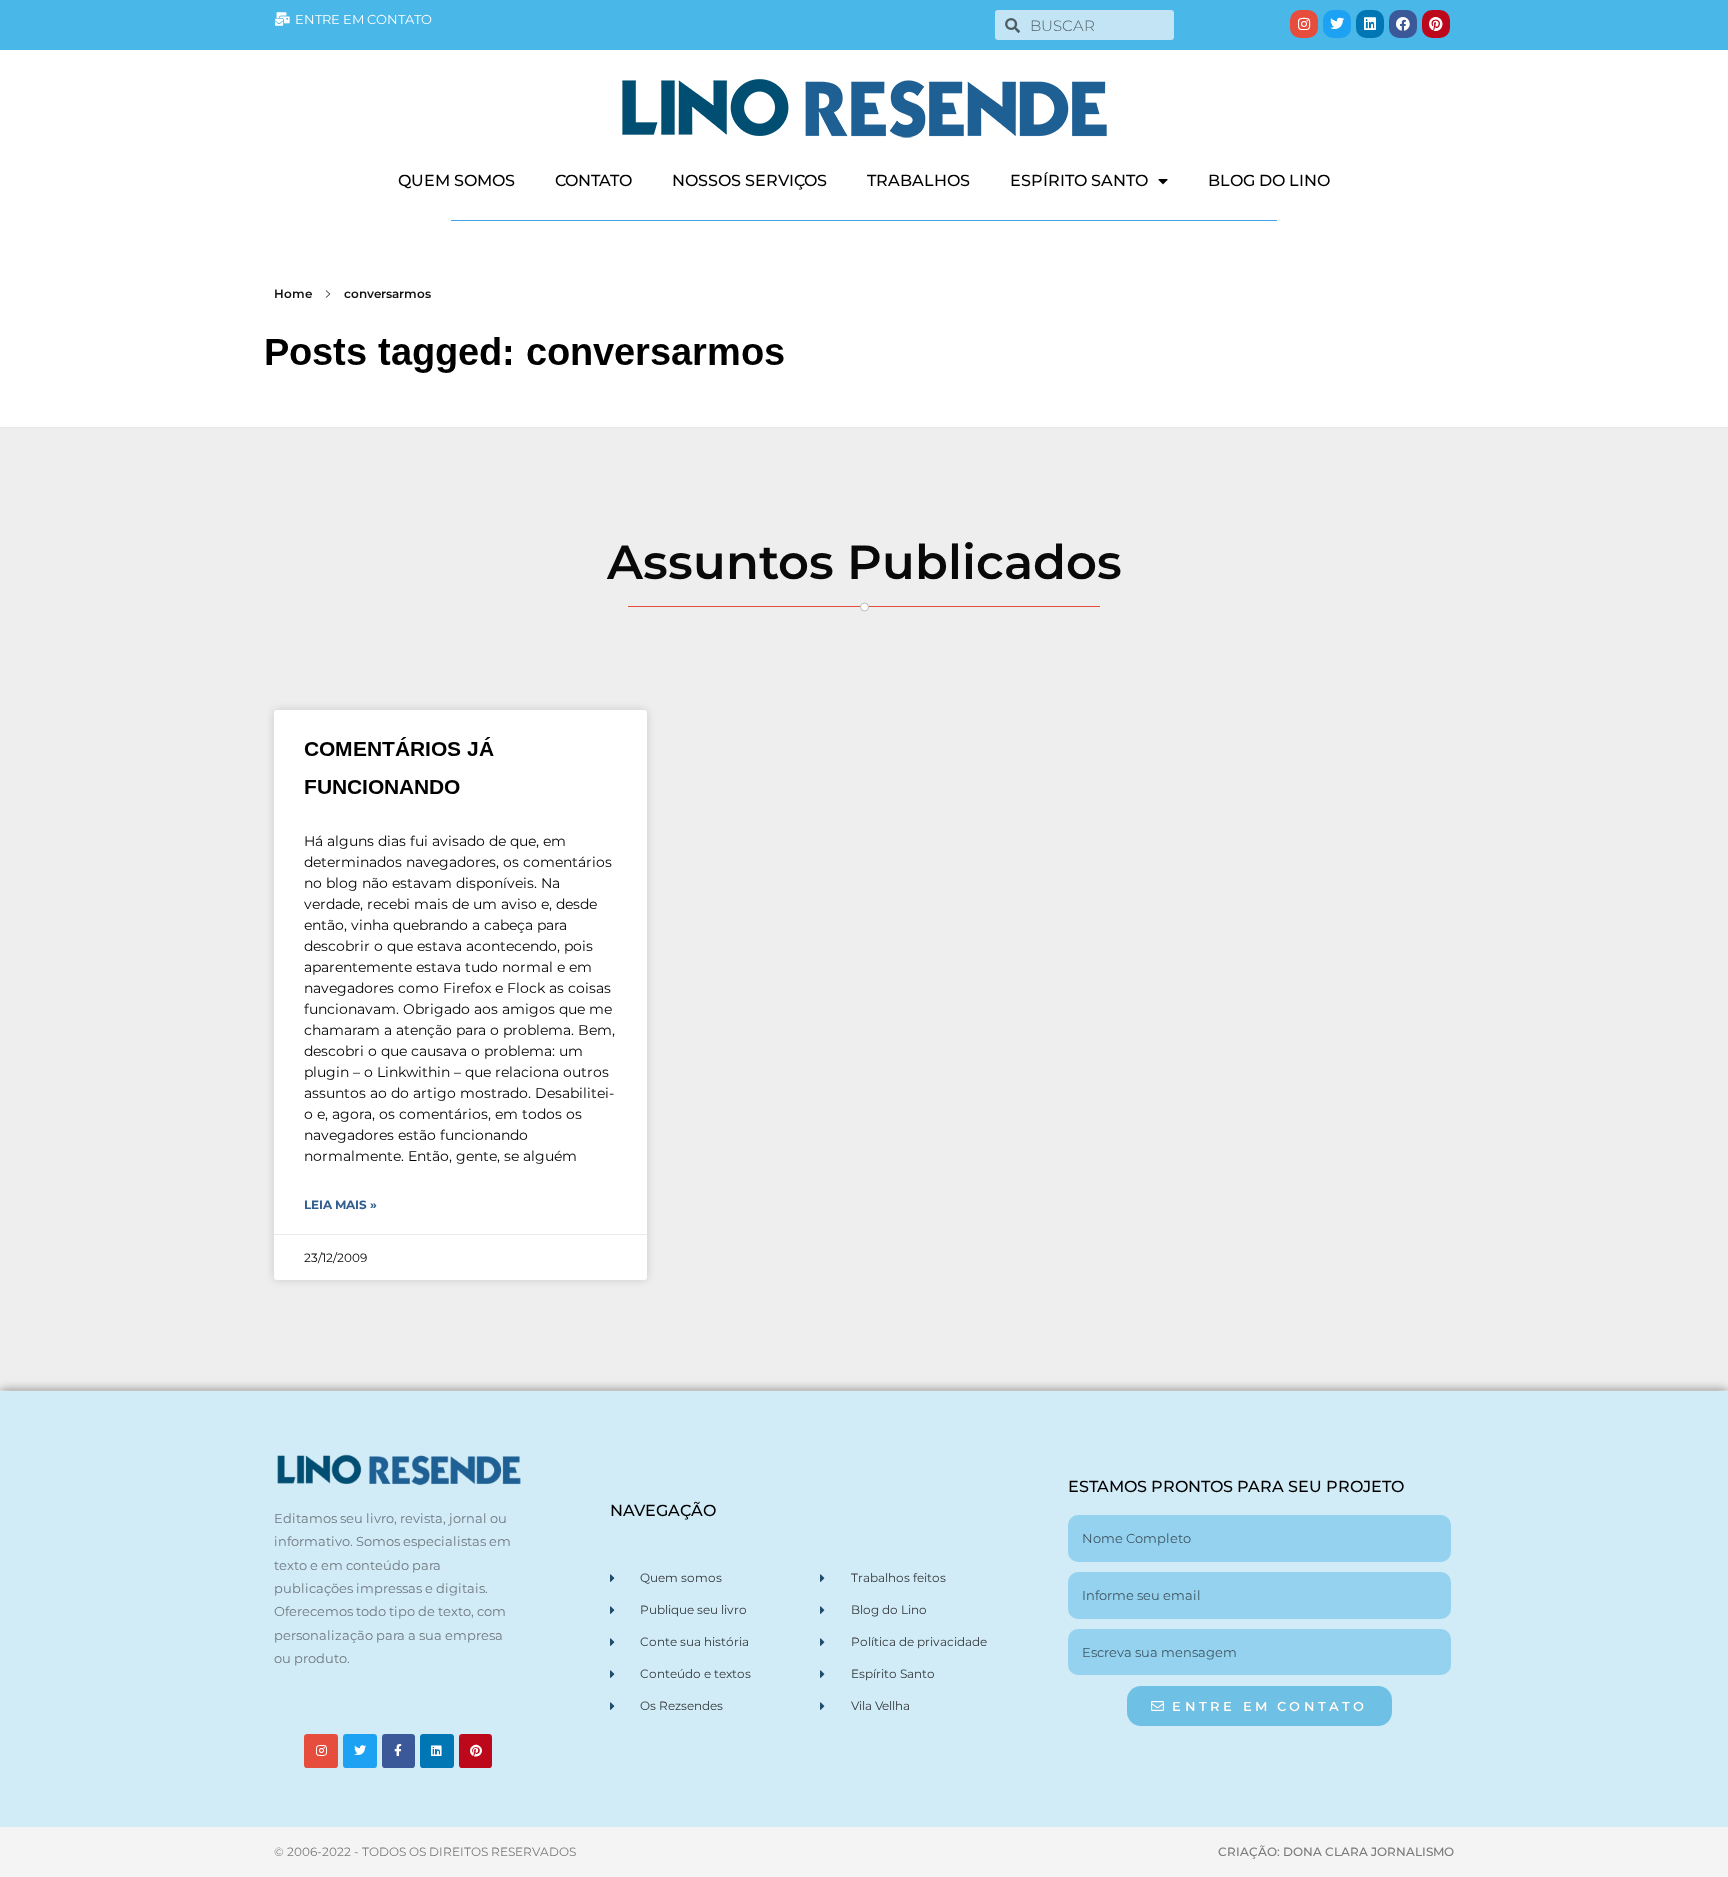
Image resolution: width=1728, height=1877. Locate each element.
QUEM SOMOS (456, 180)
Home (293, 293)
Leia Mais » (340, 1204)
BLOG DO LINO (1269, 180)
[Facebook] (1403, 24)
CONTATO (593, 180)
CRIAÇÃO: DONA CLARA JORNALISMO (1336, 1851)
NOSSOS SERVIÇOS (749, 180)
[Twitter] (1337, 24)
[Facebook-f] (399, 1751)
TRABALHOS (918, 180)
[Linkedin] (1370, 24)
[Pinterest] (1436, 24)
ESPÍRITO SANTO (1079, 180)
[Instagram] (1304, 24)
